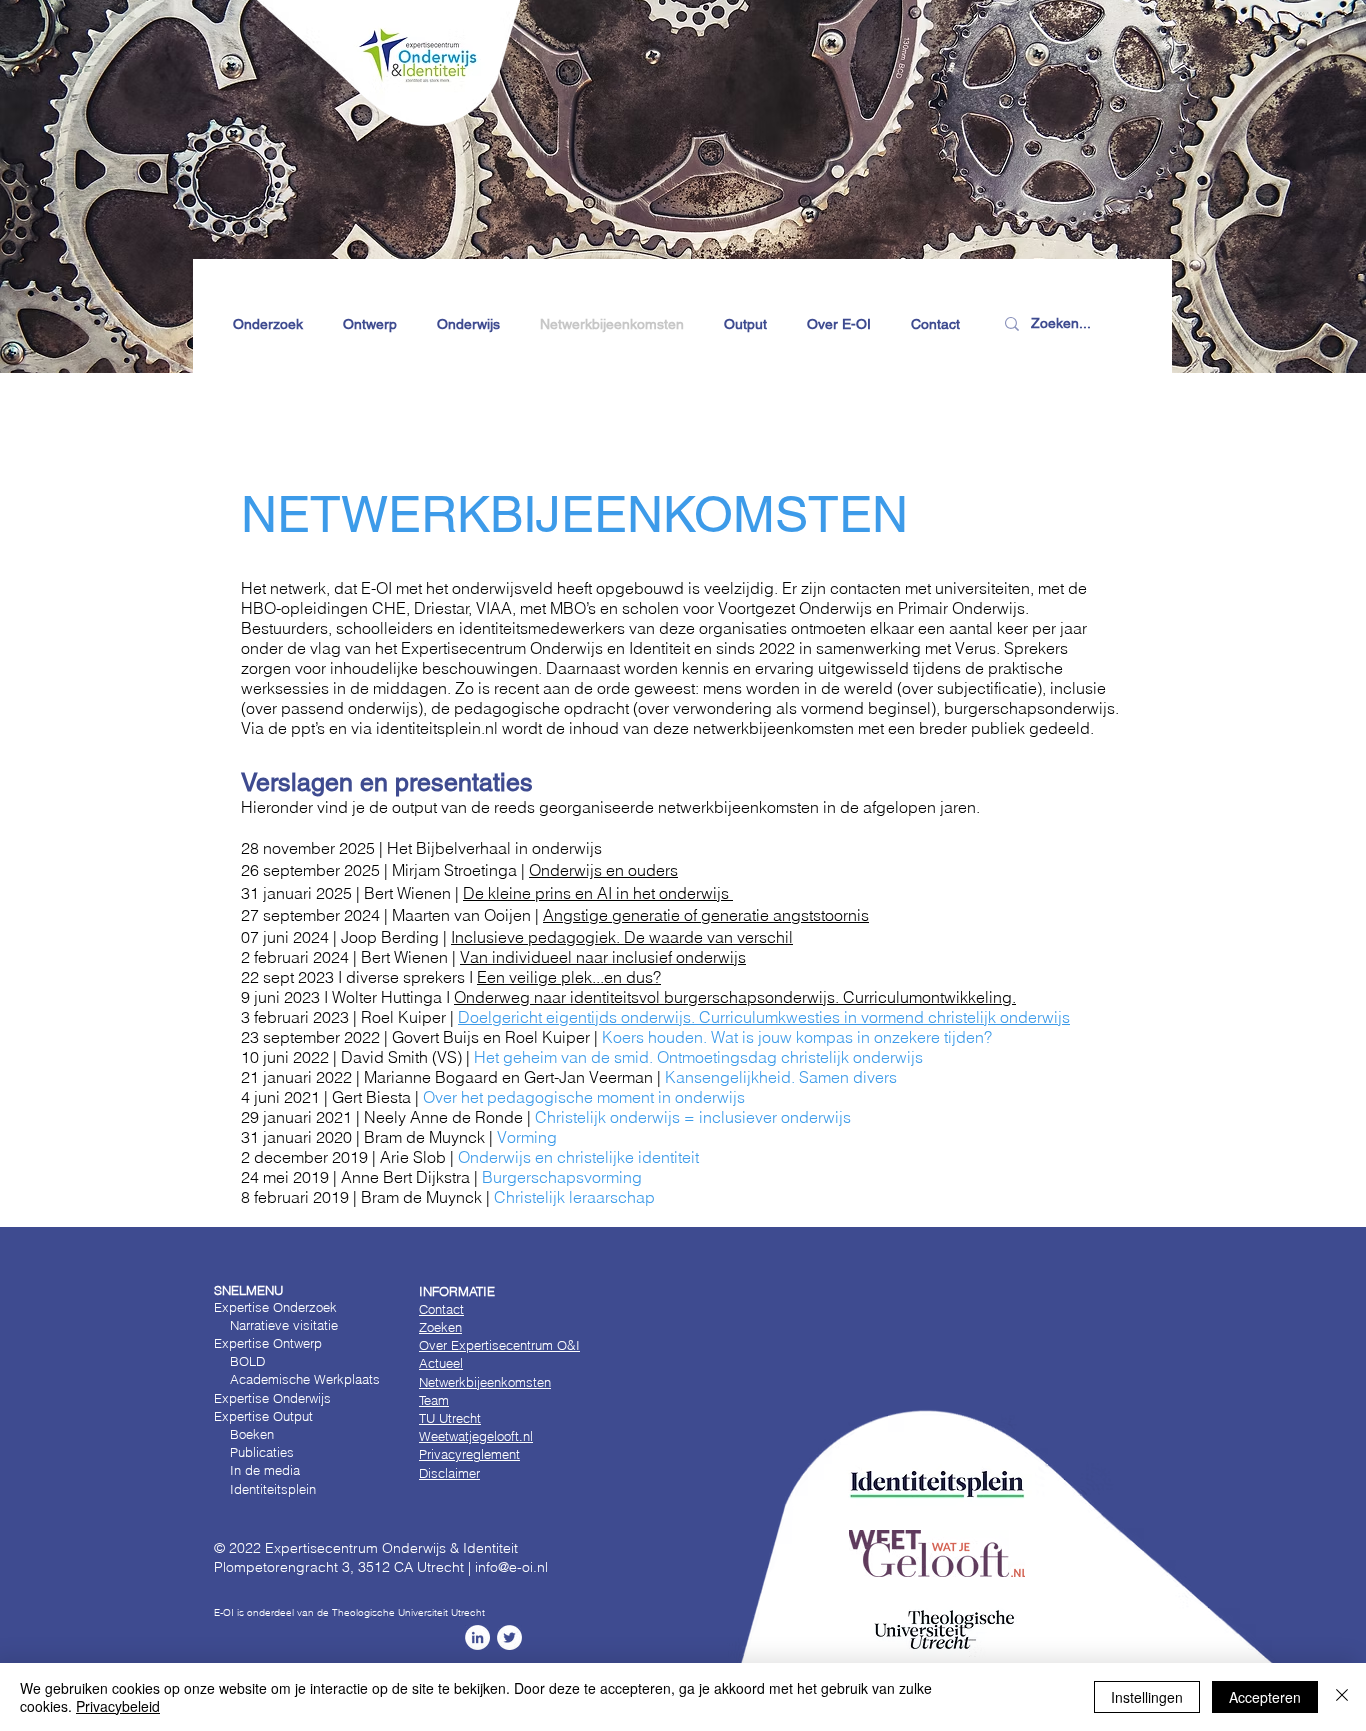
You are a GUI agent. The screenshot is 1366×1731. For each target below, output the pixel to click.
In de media (265, 1470)
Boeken (250, 1434)
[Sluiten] (1342, 1697)
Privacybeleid (118, 1706)
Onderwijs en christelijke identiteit (578, 1157)
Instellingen (1147, 1697)
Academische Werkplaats (305, 1379)
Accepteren (1265, 1697)
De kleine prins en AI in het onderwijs (598, 893)
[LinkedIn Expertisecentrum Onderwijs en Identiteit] (477, 1637)
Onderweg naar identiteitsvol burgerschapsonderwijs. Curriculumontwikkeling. (735, 997)
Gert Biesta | (538, 1097)
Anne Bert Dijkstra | (491, 1177)
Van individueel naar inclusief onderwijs (603, 957)
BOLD (247, 1361)
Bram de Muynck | (460, 1137)
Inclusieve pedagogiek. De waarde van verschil (622, 937)
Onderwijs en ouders (603, 870)
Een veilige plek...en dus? (569, 977)
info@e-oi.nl (511, 1567)
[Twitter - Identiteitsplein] (509, 1637)
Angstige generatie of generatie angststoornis (706, 915)
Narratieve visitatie (284, 1325)
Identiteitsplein (265, 1489)
